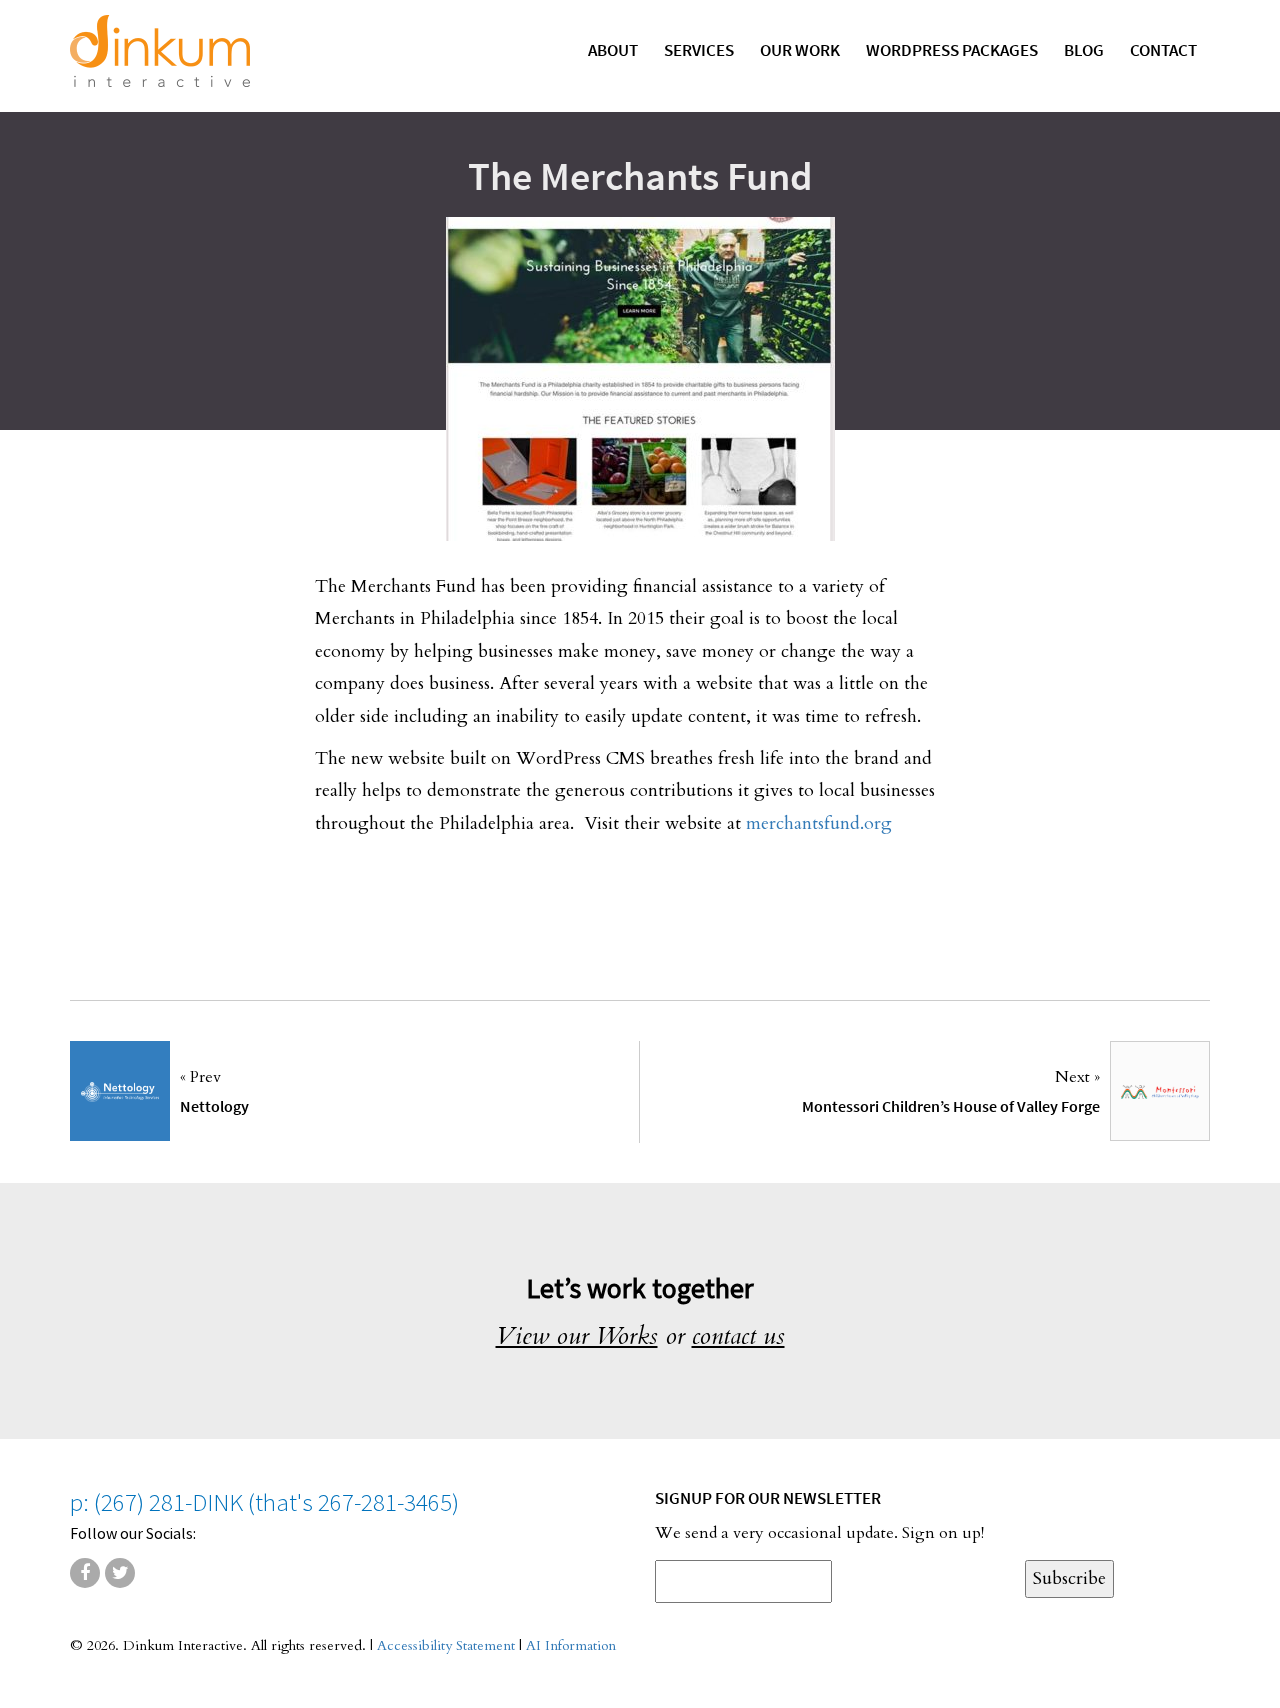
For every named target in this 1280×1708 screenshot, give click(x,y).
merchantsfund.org (819, 823)
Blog (1084, 50)
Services (699, 50)
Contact (1163, 50)
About (613, 50)
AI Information (571, 1645)
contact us (738, 1336)
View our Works (577, 1336)
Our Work (800, 50)
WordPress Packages (952, 50)
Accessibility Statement (446, 1645)
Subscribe (1069, 1578)
